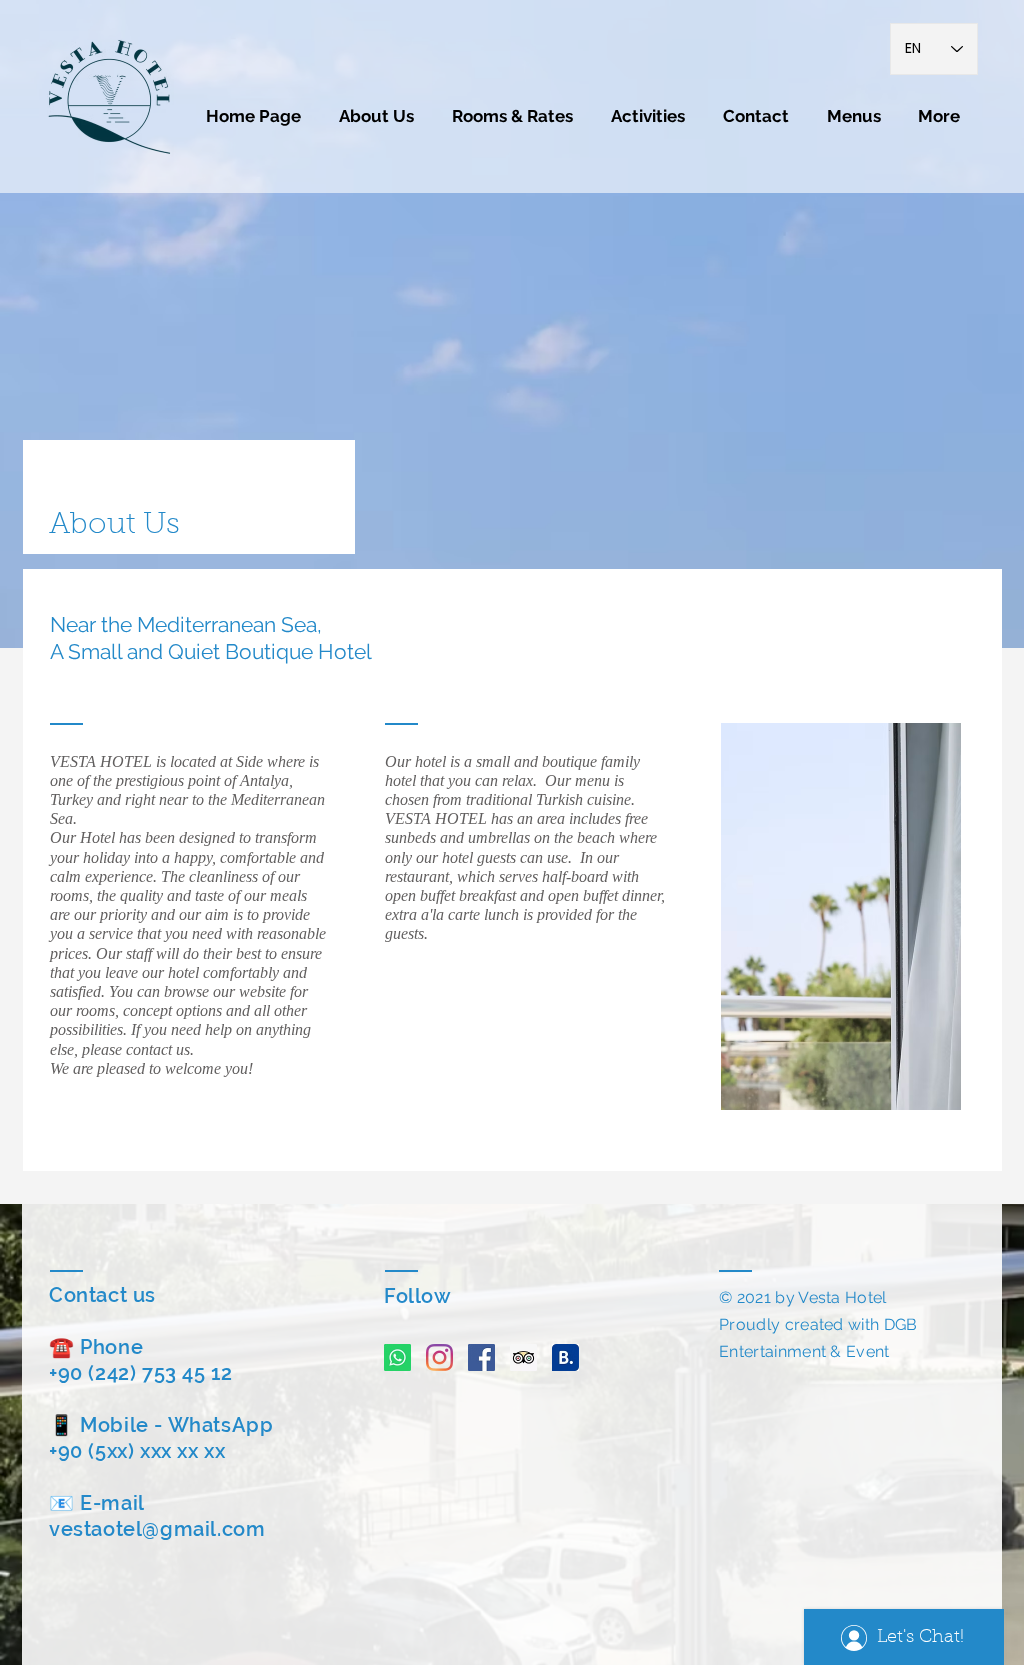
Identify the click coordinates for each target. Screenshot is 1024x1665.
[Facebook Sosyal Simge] (481, 1357)
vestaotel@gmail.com (157, 1529)
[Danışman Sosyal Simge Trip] (523, 1357)
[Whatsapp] (397, 1357)
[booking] (565, 1357)
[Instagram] (439, 1357)
